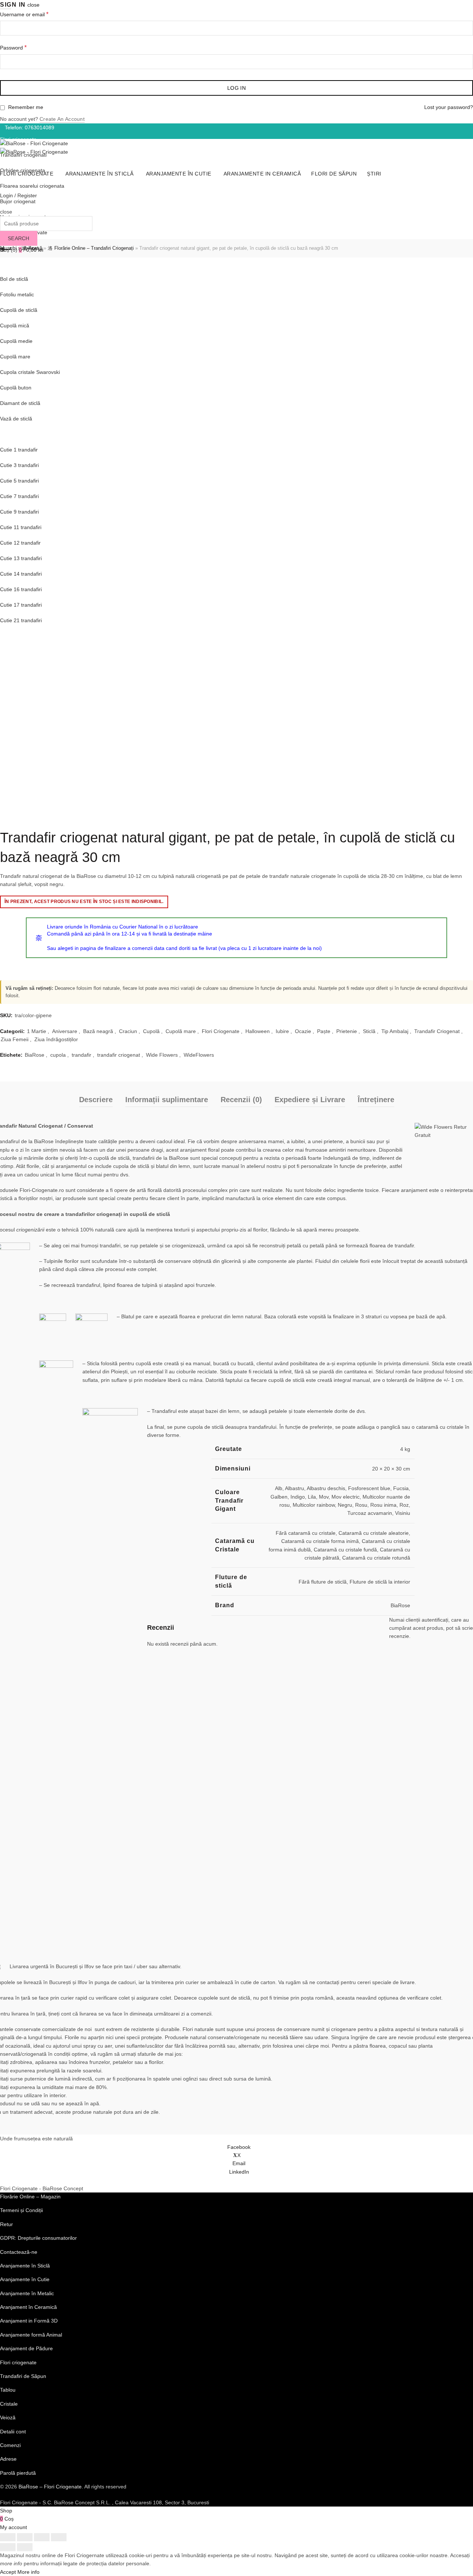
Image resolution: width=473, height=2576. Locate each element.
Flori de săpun (334, 174)
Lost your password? (449, 107)
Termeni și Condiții (21, 2210)
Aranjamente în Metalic (27, 2293)
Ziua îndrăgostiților (56, 1039)
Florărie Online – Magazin (30, 2197)
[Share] (25, 2537)
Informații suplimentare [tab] (167, 1100)
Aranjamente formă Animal (31, 2335)
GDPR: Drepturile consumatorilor (38, 2238)
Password (26, 47)
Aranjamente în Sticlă (25, 263)
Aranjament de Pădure (26, 2348)
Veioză (8, 2417)
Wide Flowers (162, 1055)
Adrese (8, 2459)
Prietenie (347, 1031)
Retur (6, 2224)
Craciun (128, 1031)
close (33, 5)
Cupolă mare (181, 1031)
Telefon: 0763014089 (30, 127)
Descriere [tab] (96, 1100)
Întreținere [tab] (376, 1100)
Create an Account (62, 119)
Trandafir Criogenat (437, 1031)
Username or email (37, 14)
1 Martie (37, 1031)
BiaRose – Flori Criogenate (50, 2487)
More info (28, 2572)
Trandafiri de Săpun (23, 2376)
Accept (8, 2572)
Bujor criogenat (18, 201)
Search (19, 238)
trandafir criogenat (119, 1055)
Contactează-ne (19, 2252)
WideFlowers (199, 1055)
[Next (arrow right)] (25, 2547)
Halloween (258, 1031)
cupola (58, 1055)
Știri (374, 174)
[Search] (2, 204)
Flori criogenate (18, 2362)
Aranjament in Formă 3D (29, 2321)
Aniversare (65, 1031)
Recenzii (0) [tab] (241, 1100)
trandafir (81, 1055)
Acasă (35, 248)
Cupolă (151, 1031)
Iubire (282, 1031)
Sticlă (369, 1031)
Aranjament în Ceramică (28, 2307)
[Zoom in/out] (59, 2537)
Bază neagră (98, 1031)
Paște (324, 1031)
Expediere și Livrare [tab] (310, 1100)
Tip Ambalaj (395, 1031)
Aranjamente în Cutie (179, 174)
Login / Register (18, 195)
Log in (236, 88)
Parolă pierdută (18, 2473)
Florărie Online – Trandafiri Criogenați (94, 248)
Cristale (9, 2404)
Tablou (8, 2390)
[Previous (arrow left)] (8, 2547)
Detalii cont (13, 2432)
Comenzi (10, 2445)
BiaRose (35, 1055)
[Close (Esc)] (8, 2537)
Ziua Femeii (15, 1039)
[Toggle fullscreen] (42, 2537)
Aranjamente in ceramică (262, 174)
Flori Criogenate (221, 1031)
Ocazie (303, 1031)
